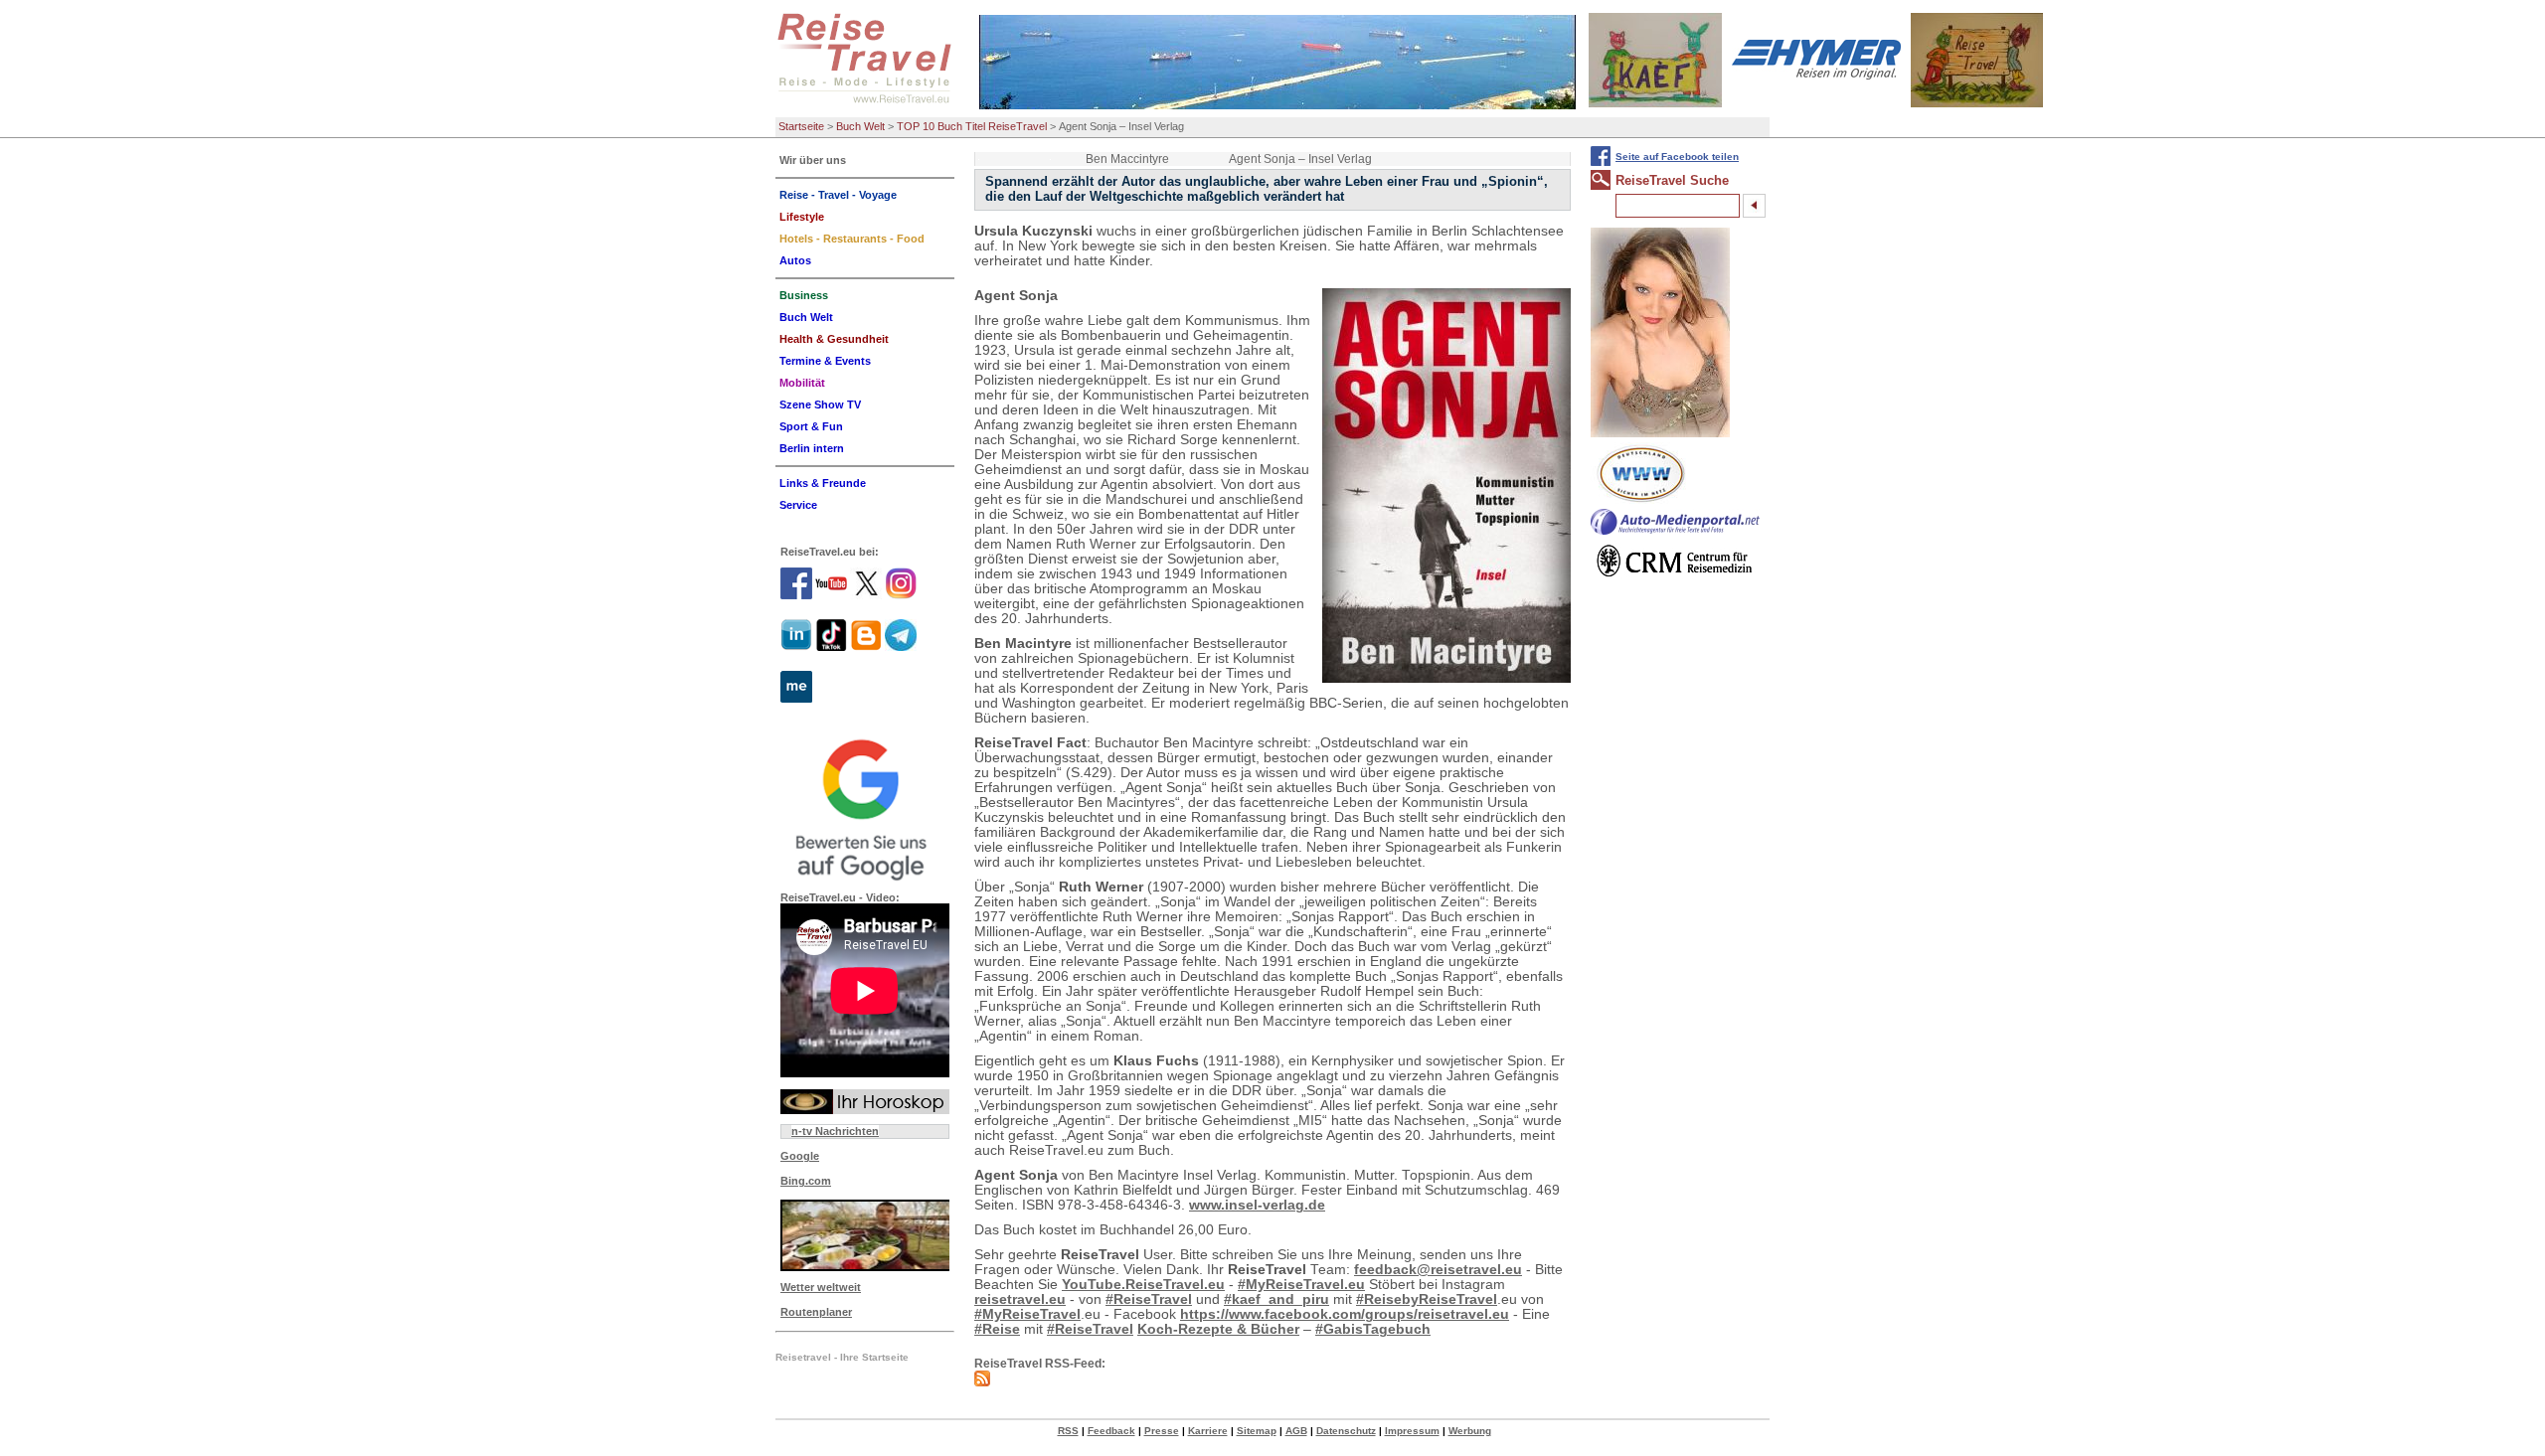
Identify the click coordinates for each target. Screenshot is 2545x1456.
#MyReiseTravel (1027, 1314)
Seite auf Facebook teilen (1677, 157)
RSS (1068, 1431)
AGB (1296, 1431)
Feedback (1111, 1431)
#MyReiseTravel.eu (1301, 1285)
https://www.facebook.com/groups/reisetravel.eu (1345, 1314)
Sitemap (1257, 1431)
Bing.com (806, 1181)
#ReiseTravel (1149, 1299)
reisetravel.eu (1020, 1299)
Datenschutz (1346, 1431)
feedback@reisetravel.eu (1438, 1270)
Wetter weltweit (821, 1287)
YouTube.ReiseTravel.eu (1143, 1285)
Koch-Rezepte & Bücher (1218, 1329)
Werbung (1470, 1431)
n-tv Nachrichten (835, 1131)
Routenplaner (816, 1312)
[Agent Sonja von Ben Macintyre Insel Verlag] (1446, 485)
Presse (1162, 1431)
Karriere (1208, 1431)
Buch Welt (860, 126)
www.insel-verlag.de (1257, 1205)
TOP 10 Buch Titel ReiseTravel (972, 126)
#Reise (997, 1329)
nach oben (2496, 1439)
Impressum (1412, 1431)
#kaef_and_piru (1276, 1299)
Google (800, 1156)
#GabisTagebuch (1373, 1329)
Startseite (801, 126)
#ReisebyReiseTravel (1427, 1299)
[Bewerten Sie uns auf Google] (865, 807)
